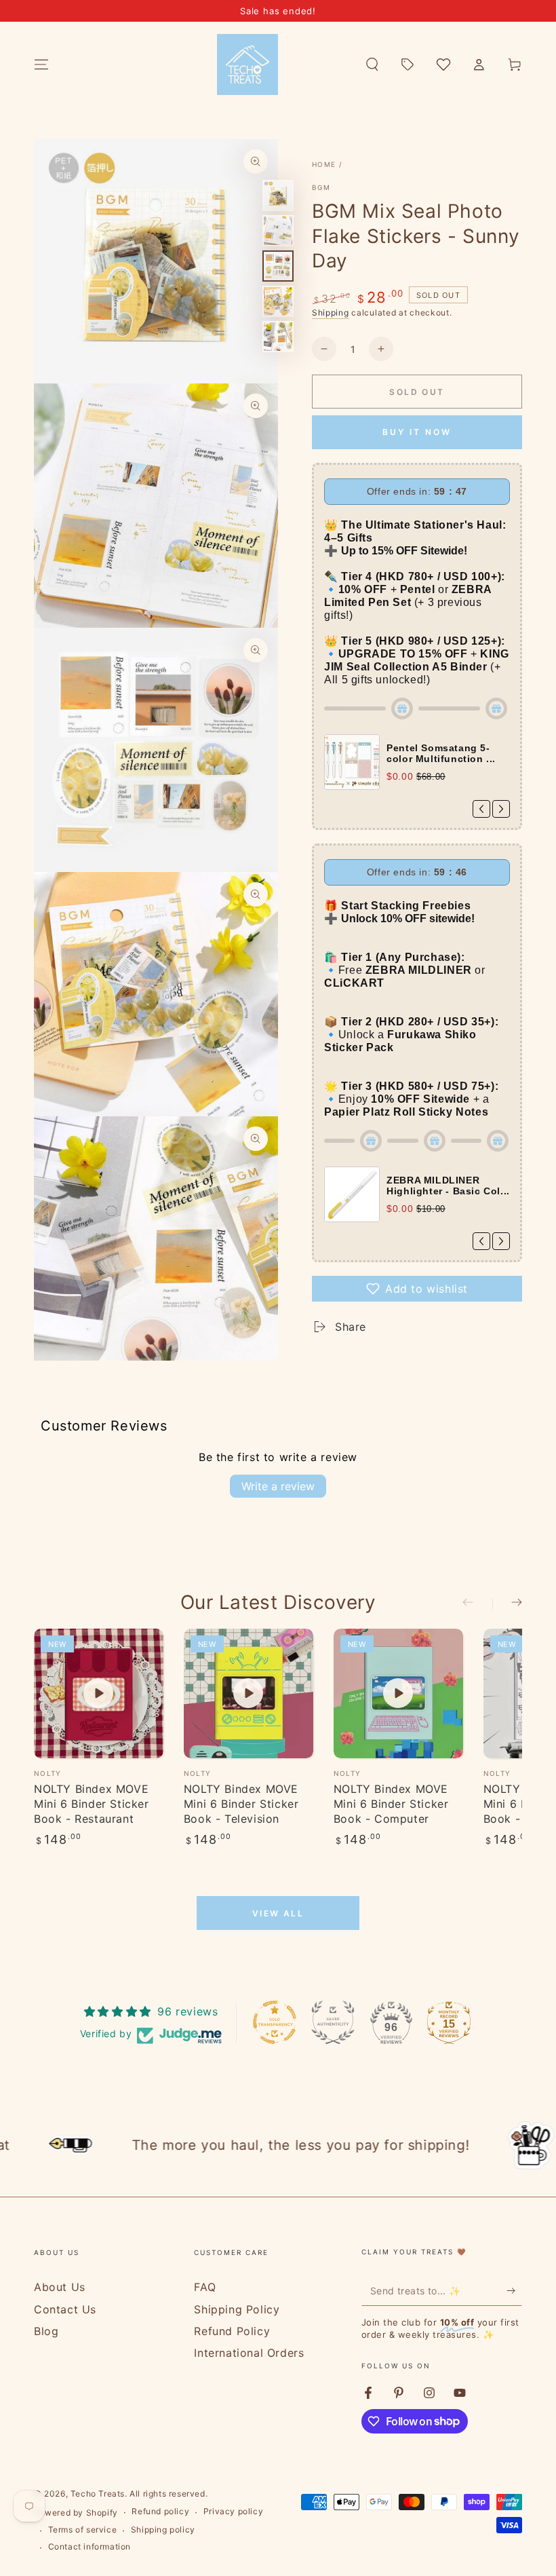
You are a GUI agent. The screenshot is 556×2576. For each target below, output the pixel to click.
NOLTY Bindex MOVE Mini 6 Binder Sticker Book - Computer (391, 1804)
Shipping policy (163, 2530)
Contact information (90, 2546)
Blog (46, 2331)
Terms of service (83, 2530)
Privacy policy (233, 2511)
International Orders (249, 2353)
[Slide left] (477, 1604)
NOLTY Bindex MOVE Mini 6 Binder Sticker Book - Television (241, 1804)
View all (278, 1913)
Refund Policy (232, 2331)
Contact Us (65, 2309)
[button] (372, 64)
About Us (60, 2287)
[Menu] (41, 64)
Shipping (331, 312)
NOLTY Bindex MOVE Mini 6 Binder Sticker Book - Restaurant (92, 1804)
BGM (321, 187)
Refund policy (160, 2511)
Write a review (278, 1486)
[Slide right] (507, 1604)
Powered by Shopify (76, 2513)
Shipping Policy (237, 2309)
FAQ (205, 2287)
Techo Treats (98, 2494)
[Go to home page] (247, 64)
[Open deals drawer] (408, 64)
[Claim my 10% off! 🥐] (514, 2290)
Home (324, 164)
